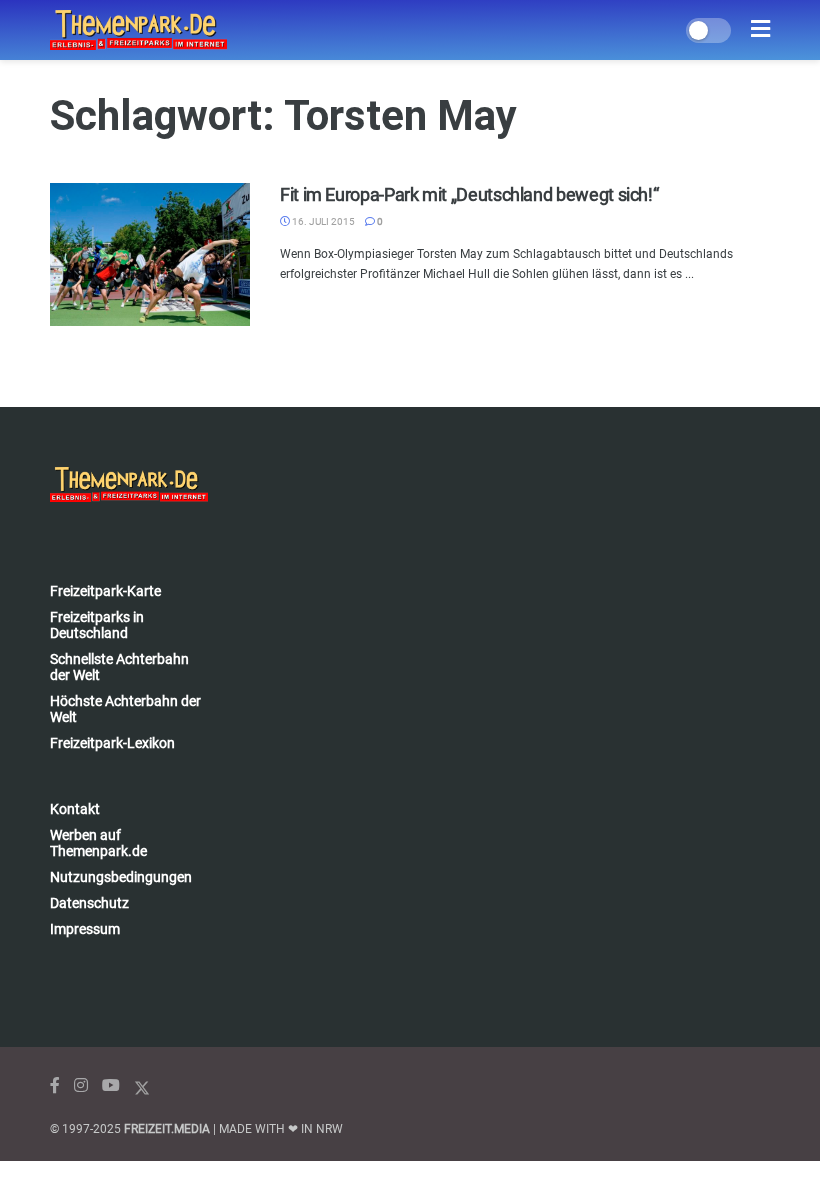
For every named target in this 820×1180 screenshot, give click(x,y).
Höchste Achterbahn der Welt (125, 709)
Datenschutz (89, 903)
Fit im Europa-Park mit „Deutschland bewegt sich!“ (469, 194)
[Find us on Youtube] (111, 1085)
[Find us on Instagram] (81, 1085)
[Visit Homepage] (138, 30)
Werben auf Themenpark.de (98, 843)
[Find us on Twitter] (142, 1085)
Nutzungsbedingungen (121, 877)
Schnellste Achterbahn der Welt (119, 667)
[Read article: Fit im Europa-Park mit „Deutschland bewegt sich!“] (150, 254)
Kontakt (75, 809)
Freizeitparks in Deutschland (97, 625)
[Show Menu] (760, 30)
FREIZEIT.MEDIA (167, 1129)
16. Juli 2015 (322, 221)
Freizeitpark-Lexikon (112, 743)
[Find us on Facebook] (55, 1085)
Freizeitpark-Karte (105, 591)
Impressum (85, 929)
